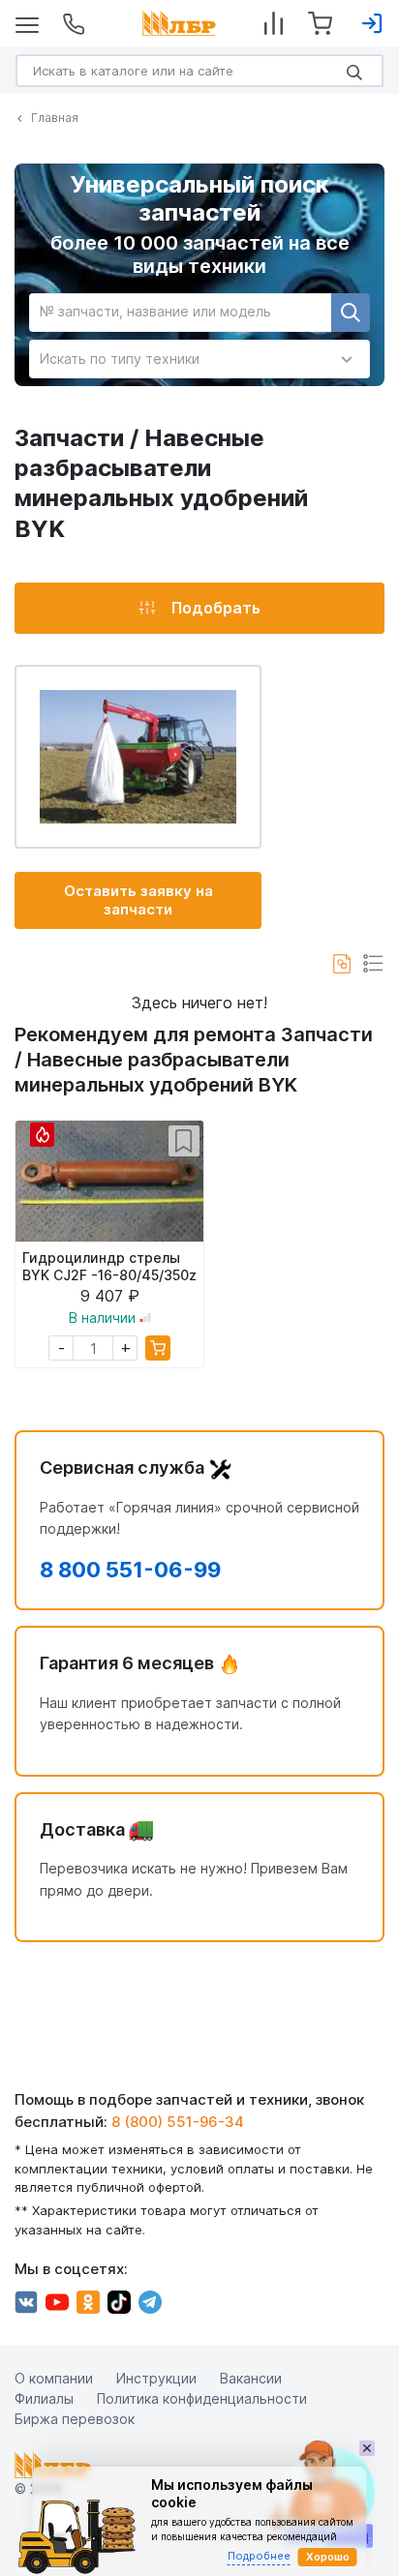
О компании (54, 2378)
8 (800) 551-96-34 (178, 2122)
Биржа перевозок (75, 2419)
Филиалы (44, 2398)
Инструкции (156, 2378)
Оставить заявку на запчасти (138, 900)
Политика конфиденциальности (202, 2398)
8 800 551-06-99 (130, 1570)
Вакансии (251, 2378)
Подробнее (259, 2556)
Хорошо (328, 2557)
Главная (55, 118)
